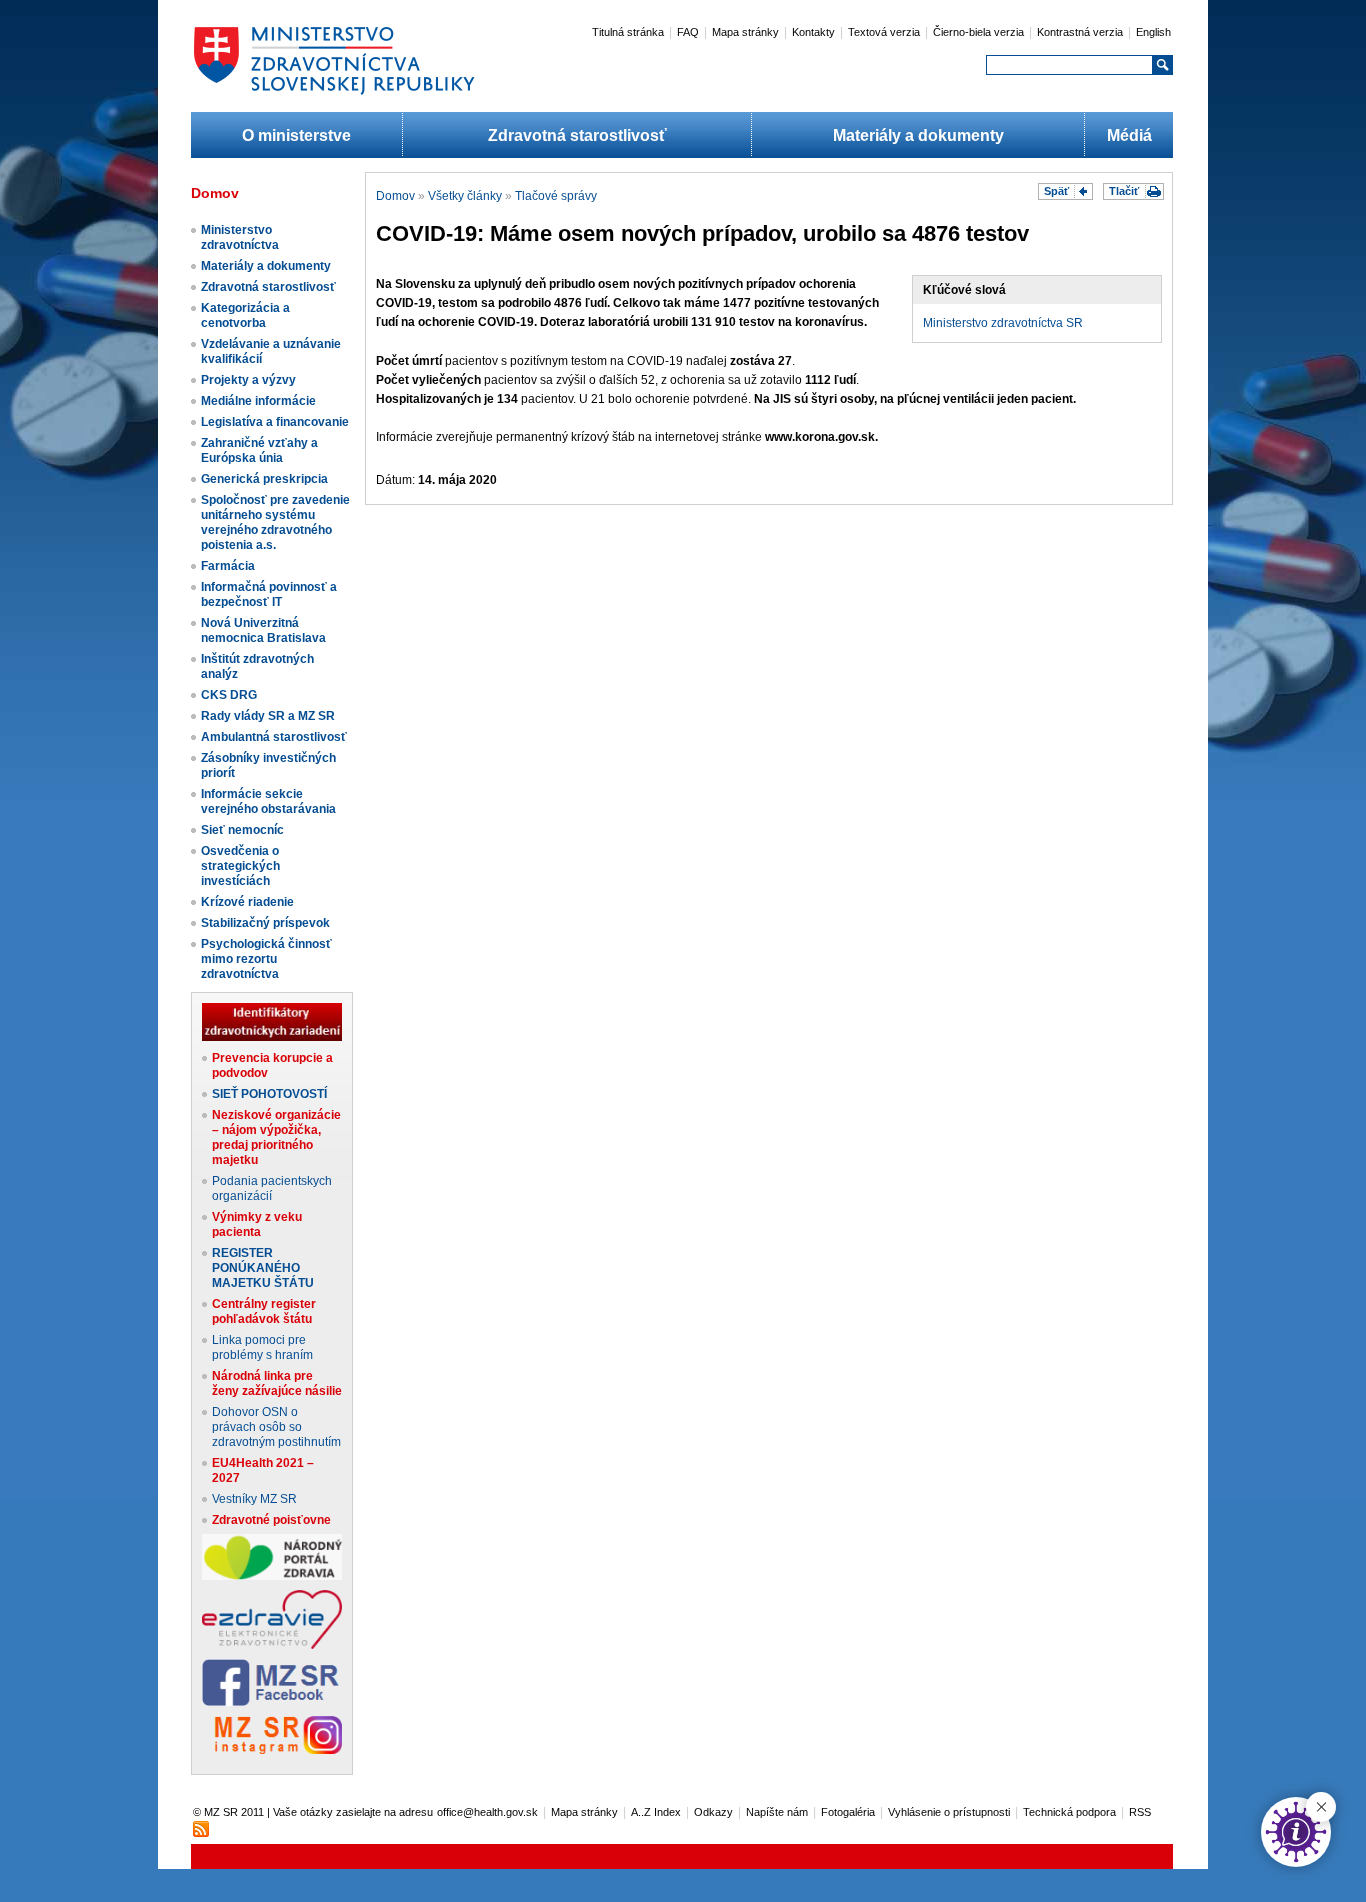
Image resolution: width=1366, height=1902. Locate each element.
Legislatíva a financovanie (275, 422)
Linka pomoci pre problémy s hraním (262, 1347)
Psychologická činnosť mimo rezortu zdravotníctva (266, 959)
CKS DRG (229, 695)
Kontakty (813, 32)
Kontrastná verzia (1080, 32)
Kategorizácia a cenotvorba (245, 315)
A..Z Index (656, 1812)
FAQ (688, 32)
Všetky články (465, 196)
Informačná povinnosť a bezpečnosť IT (269, 594)
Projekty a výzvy (248, 380)
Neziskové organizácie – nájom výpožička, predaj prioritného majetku (276, 1137)
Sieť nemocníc (242, 830)
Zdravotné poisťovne (271, 1520)
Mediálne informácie (258, 401)
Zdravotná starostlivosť (577, 135)
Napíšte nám (777, 1812)
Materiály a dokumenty (918, 135)
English (1153, 32)
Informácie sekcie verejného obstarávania (268, 801)
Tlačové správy (556, 196)
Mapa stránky (745, 32)
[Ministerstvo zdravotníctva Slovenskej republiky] (334, 94)
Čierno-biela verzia (978, 32)
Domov (395, 196)
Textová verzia (884, 32)
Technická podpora (1069, 1812)
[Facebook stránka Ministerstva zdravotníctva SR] (272, 1702)
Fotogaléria (848, 1812)
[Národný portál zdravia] (272, 1576)
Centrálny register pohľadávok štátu (264, 1311)
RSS (1140, 1812)
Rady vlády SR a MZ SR (268, 716)
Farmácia (228, 566)
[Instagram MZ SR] (272, 1750)
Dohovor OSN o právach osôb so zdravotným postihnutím (276, 1427)
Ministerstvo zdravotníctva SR (1003, 323)
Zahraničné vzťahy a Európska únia (259, 450)
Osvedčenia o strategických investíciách (240, 866)
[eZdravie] (272, 1645)
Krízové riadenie (247, 902)
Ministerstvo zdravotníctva (240, 237)
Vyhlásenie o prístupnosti (949, 1812)
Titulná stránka (628, 32)
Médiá (1129, 135)
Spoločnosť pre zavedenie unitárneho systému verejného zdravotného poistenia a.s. (275, 522)
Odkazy (713, 1812)
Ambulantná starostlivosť (274, 737)
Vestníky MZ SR (254, 1499)
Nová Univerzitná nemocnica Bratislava (263, 630)
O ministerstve (296, 135)
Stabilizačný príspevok (265, 923)
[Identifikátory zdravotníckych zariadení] (272, 1037)
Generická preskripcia (264, 479)
